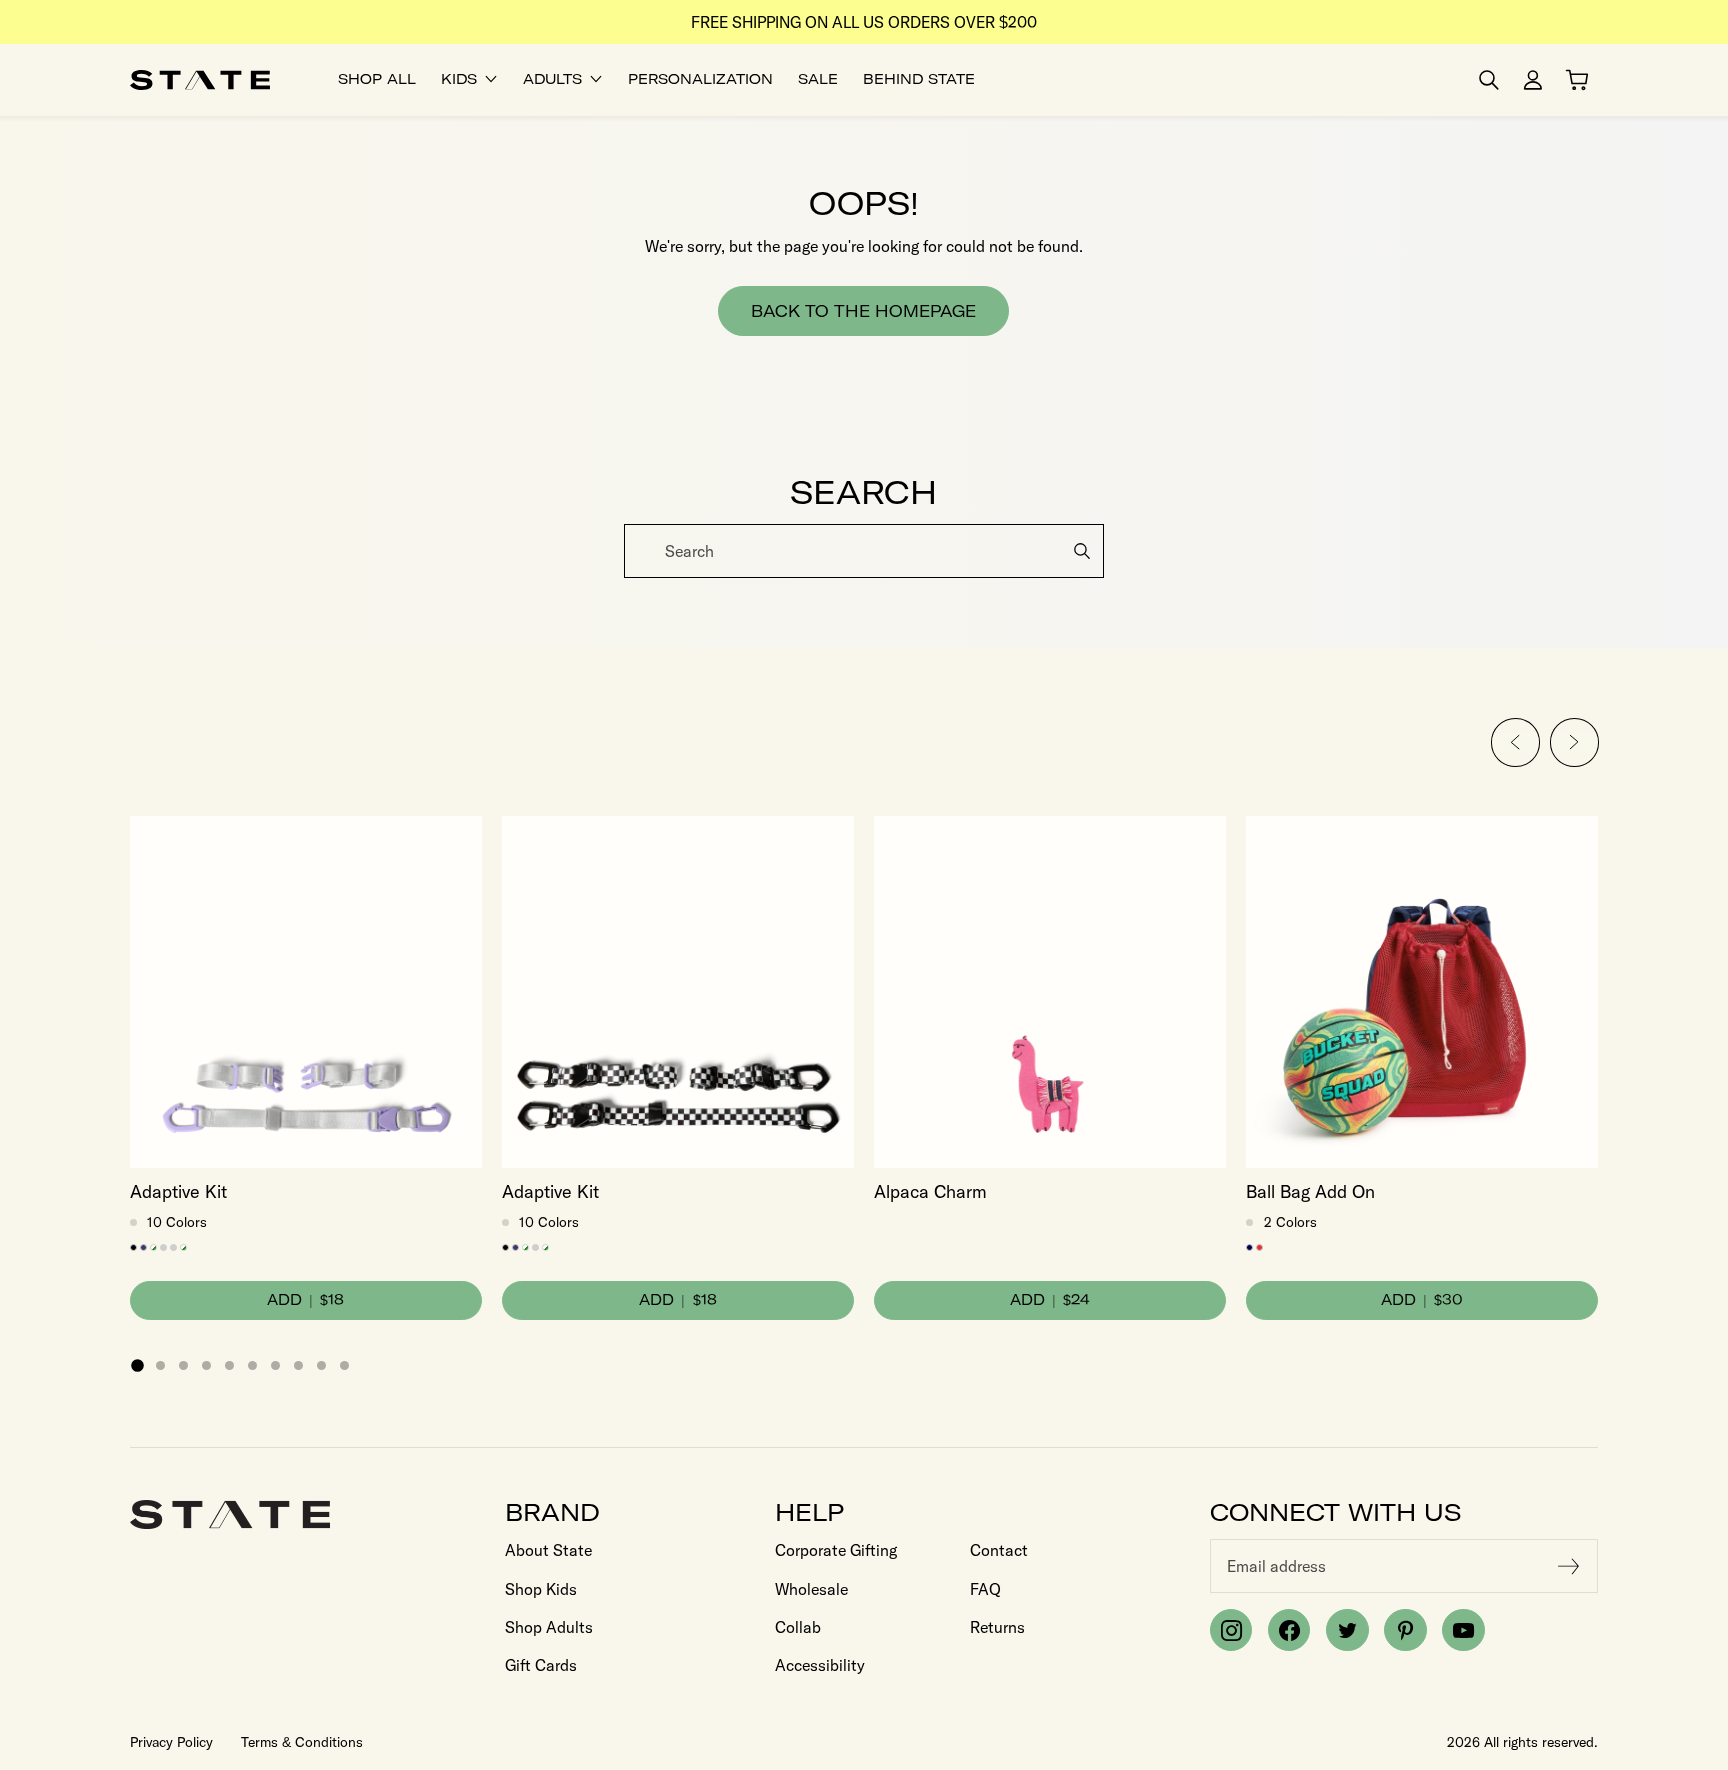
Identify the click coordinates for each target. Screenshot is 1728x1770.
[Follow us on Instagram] (1231, 1630)
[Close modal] (1710, 526)
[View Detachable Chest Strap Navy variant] (143, 1247)
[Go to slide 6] (252, 1365)
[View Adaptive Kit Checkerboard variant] (183, 1247)
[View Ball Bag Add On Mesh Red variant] (1259, 1247)
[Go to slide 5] (229, 1365)
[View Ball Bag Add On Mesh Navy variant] (1249, 1247)
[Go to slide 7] (275, 1365)
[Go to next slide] (1574, 742)
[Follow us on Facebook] (1289, 1630)
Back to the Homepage (863, 311)
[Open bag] (1577, 80)
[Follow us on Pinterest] (1405, 1630)
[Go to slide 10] (344, 1365)
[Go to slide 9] (321, 1365)
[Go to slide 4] (206, 1365)
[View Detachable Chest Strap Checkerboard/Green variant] (153, 1247)
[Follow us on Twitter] (1347, 1630)
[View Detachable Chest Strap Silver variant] (163, 1247)
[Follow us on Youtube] (1463, 1630)
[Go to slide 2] (160, 1365)
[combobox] (864, 551)
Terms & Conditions (302, 1742)
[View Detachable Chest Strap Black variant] (133, 1247)
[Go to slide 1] (137, 1365)
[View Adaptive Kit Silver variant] (173, 1247)
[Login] (1533, 80)
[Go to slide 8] (298, 1365)
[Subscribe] (1569, 1566)
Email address (1276, 1566)
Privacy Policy (171, 1742)
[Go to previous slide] (1515, 742)
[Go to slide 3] (183, 1365)
